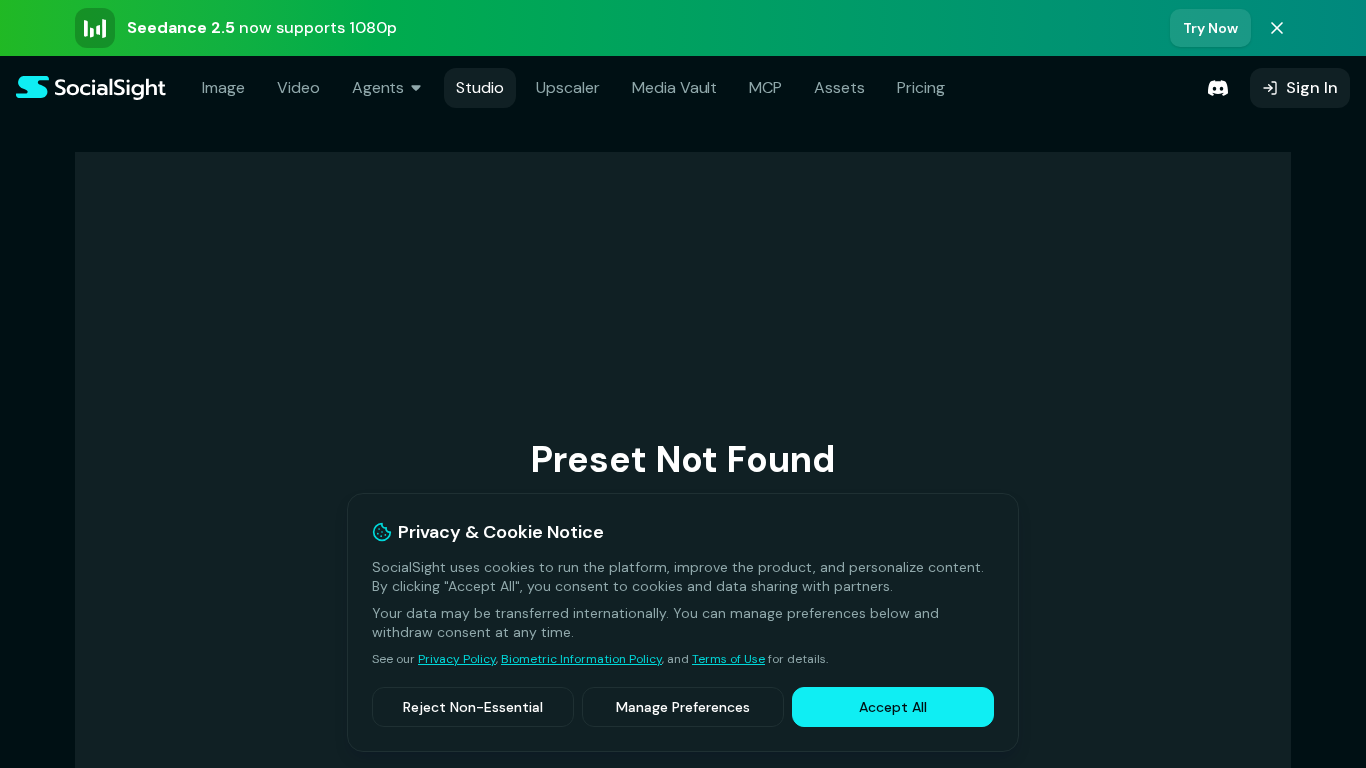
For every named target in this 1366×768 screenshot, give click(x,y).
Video (298, 87)
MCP (765, 87)
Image (223, 87)
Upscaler (568, 87)
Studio (480, 87)
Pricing (921, 87)
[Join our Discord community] (1218, 88)
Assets (839, 87)
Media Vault (675, 87)
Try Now (1210, 28)
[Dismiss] (1277, 28)
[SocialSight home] (91, 88)
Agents (378, 87)
